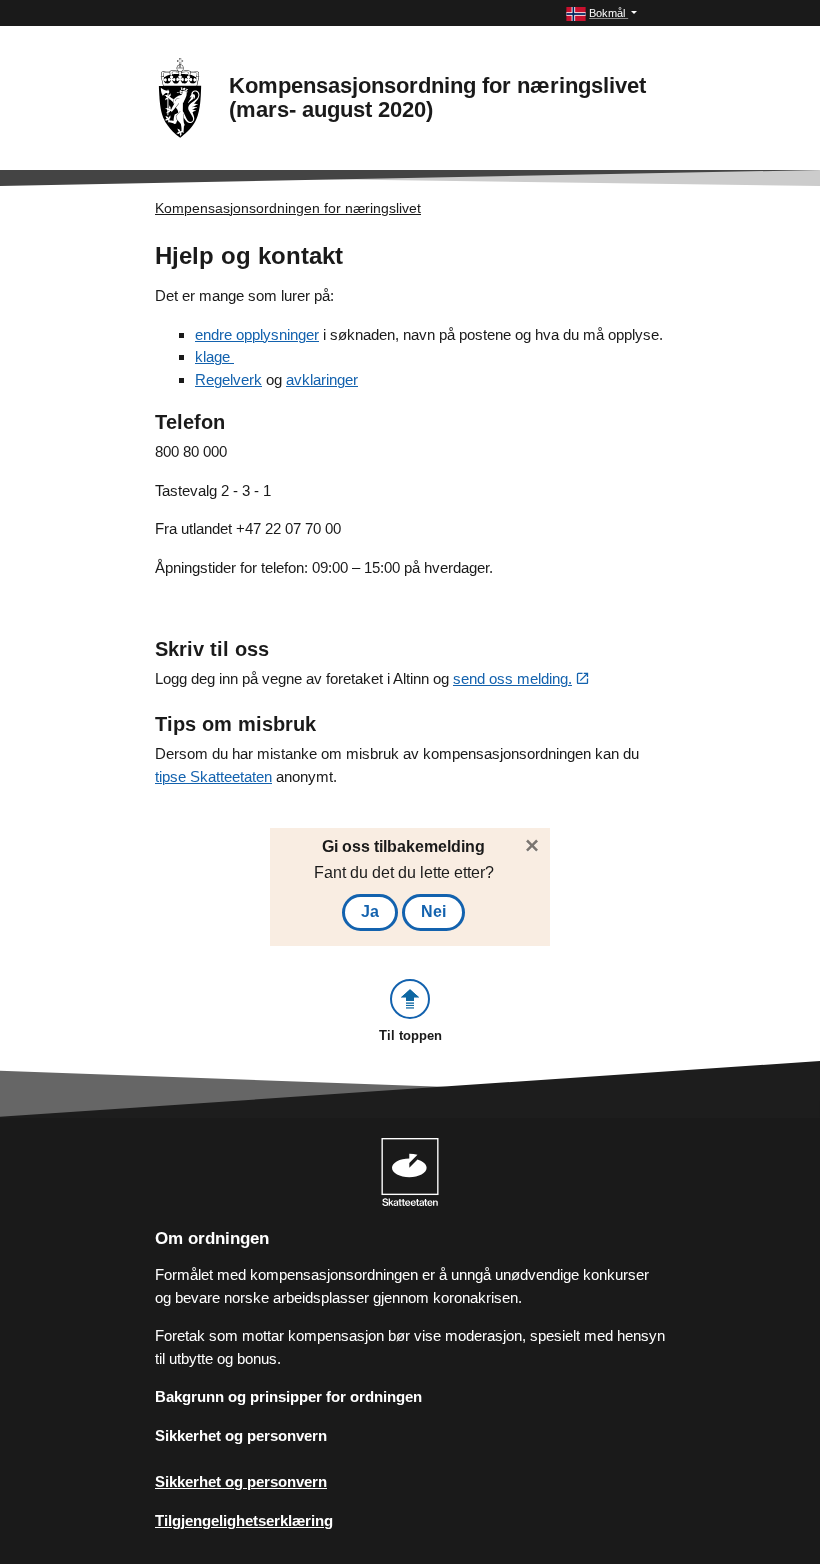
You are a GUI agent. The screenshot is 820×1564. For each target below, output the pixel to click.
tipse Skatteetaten (213, 776)
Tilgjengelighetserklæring (244, 1520)
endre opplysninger (257, 334)
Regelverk (228, 379)
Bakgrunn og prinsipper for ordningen (288, 1396)
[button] (601, 13)
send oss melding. (512, 678)
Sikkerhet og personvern (241, 1435)
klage (214, 356)
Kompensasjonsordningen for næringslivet (288, 208)
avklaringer (322, 379)
